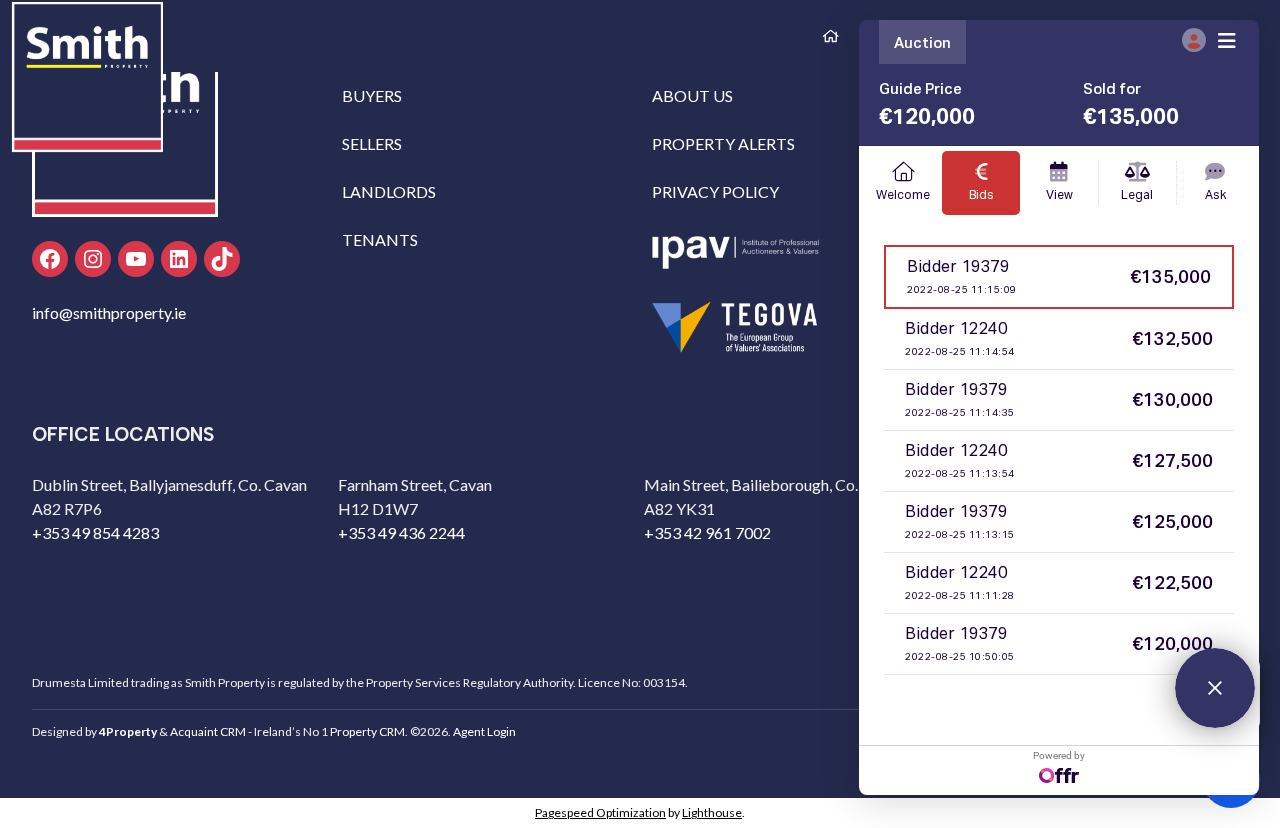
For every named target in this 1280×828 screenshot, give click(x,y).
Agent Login (484, 731)
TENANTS (380, 239)
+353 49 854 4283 (95, 532)
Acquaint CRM (208, 731)
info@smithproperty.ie (109, 312)
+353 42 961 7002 (707, 532)
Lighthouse (712, 812)
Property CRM (367, 731)
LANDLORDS (389, 191)
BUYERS (372, 95)
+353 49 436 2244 (401, 532)
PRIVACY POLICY (715, 191)
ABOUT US (692, 95)
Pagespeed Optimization (600, 812)
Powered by (1059, 755)
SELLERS (372, 143)
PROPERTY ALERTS (723, 143)
